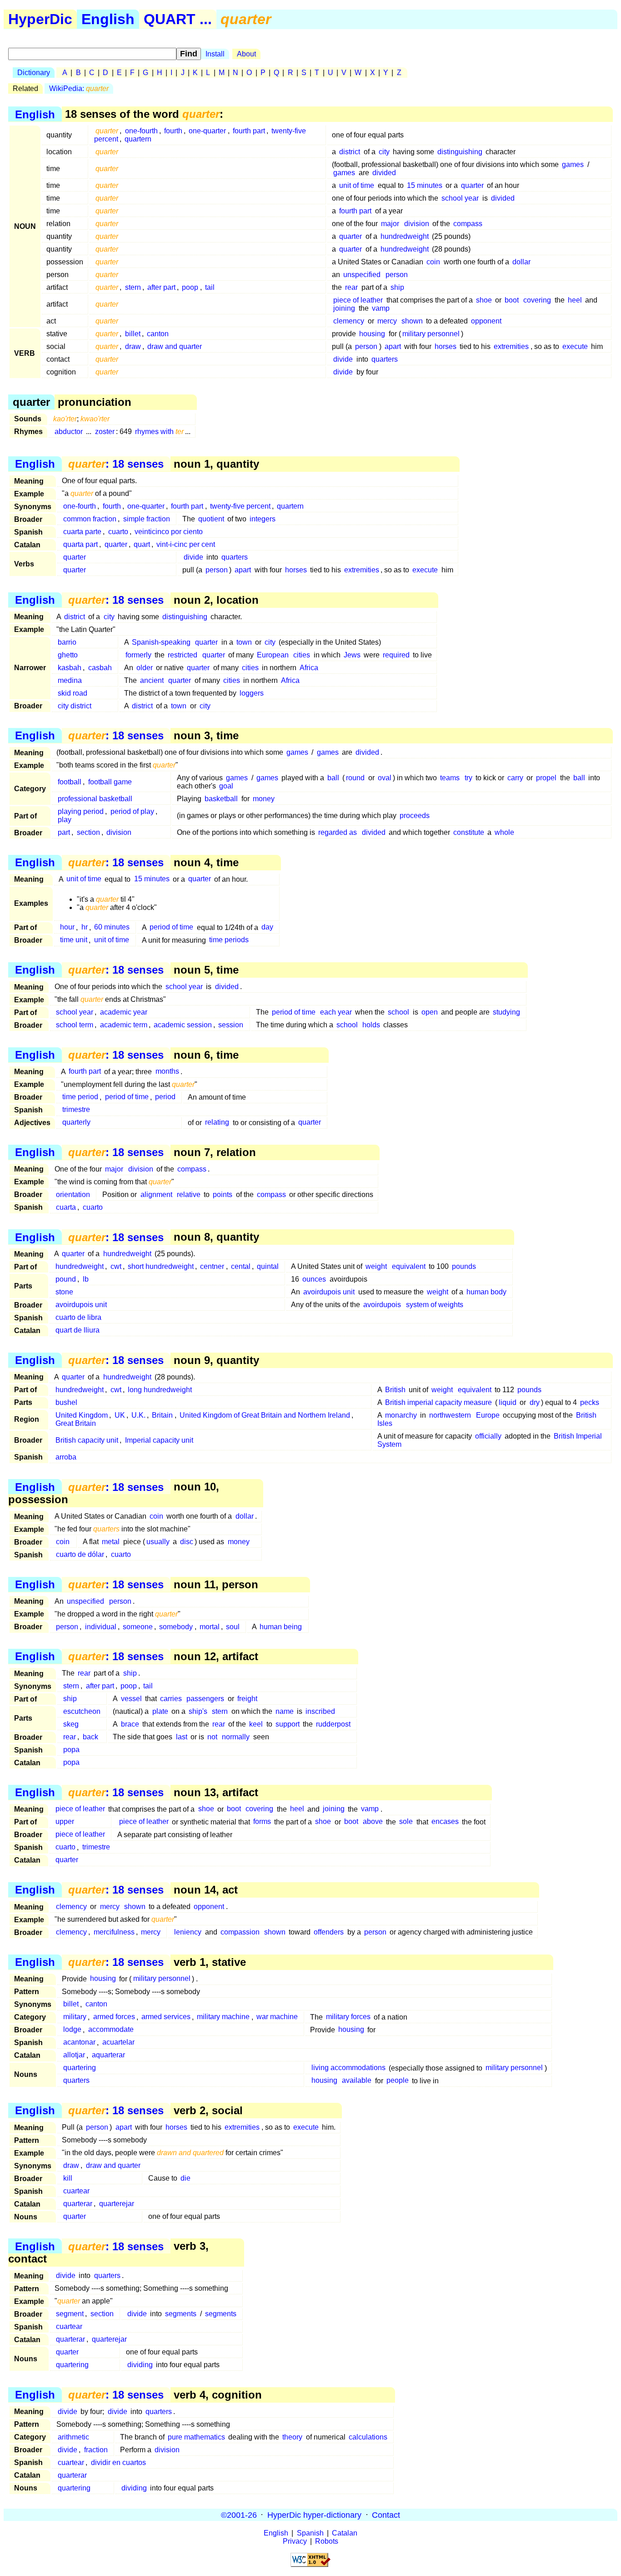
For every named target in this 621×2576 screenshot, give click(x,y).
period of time (171, 927)
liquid (508, 1402)
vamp (381, 308)
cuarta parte (82, 532)
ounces (314, 1279)
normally (236, 1737)
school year (460, 198)
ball (333, 778)
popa (71, 1750)
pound (66, 1279)
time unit (74, 940)
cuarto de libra (78, 1317)
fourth (173, 131)
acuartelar (118, 2043)
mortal (210, 1627)
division (417, 224)
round (355, 778)
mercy (387, 321)
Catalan (345, 2533)
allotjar (74, 2055)
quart (142, 544)
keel (256, 1724)
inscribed (320, 1711)
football (70, 782)
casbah (100, 668)
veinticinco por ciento (169, 532)
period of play (132, 811)
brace (130, 1724)
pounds (464, 1266)
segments (181, 2314)
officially (488, 1436)
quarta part (80, 544)
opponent (486, 321)
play (65, 820)
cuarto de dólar (80, 1554)
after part (161, 287)
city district (75, 706)
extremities (511, 346)
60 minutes (112, 927)
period (165, 1097)
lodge (72, 2030)
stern (133, 287)
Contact (386, 2515)
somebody (176, 1627)
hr (85, 927)
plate (160, 1711)
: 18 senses (116, 464)
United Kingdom (82, 1415)
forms (262, 1822)
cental (241, 1266)
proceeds (415, 816)
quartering (80, 2068)
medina (70, 680)
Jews (352, 655)
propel (546, 778)
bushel (66, 1402)
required (396, 655)
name (285, 1711)
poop (190, 287)
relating (217, 1123)
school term (75, 1025)
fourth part (249, 131)
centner (212, 1266)
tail (210, 287)
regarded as (338, 832)
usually (158, 1542)
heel (575, 300)
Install (215, 54)
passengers (205, 1699)
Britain (162, 1415)
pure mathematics (196, 2437)
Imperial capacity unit (159, 1440)
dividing (140, 2365)
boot (512, 300)
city (384, 152)
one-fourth (141, 131)
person (397, 275)
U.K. (138, 1415)
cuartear (76, 2191)
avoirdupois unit (329, 1292)
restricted (183, 655)
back (90, 1737)
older (145, 668)
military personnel (431, 334)
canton (158, 334)
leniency (188, 1932)
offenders (329, 1932)
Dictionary (34, 73)
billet (133, 334)
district (350, 152)
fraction (96, 2450)
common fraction (90, 519)
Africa (309, 668)
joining (344, 308)
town (244, 642)
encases (445, 1822)
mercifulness (114, 1932)
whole (504, 832)
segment (70, 2314)
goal (226, 786)
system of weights (435, 1305)
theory (292, 2437)
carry (515, 778)
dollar (521, 262)
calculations (368, 2437)
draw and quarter (175, 346)
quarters (385, 359)
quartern (138, 139)
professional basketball (95, 799)
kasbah (70, 668)
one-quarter (207, 131)
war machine (277, 2017)
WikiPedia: (79, 88)
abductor (69, 432)
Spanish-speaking (161, 642)
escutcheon (82, 1711)
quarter (472, 185)
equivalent (409, 1266)
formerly (138, 655)
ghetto (68, 655)
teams (450, 778)
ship (397, 287)
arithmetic (73, 2437)
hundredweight (405, 236)
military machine (223, 2017)
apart (393, 346)
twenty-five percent (240, 506)
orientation (73, 1195)
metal (111, 1542)
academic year (124, 1012)
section (88, 832)
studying (506, 1012)
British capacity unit (87, 1440)
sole (406, 1822)
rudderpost (333, 1724)
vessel (131, 1699)
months (167, 1072)
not (212, 1737)
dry (535, 1402)
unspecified (362, 275)
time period (80, 1097)
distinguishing (460, 152)
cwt (116, 1266)
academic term (124, 1025)
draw (133, 346)
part (64, 832)
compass (468, 224)
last (182, 1737)
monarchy (401, 1415)
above (373, 1822)
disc (187, 1542)
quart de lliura (78, 1330)
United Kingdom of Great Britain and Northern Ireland (265, 1415)
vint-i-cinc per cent (186, 544)
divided (384, 173)
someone (138, 1627)
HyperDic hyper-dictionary (314, 2515)
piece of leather (358, 300)
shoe (484, 300)
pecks (590, 1402)
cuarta (66, 1207)
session (231, 1025)
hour (67, 927)
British (395, 1390)
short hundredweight (161, 1266)
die (185, 2178)
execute (575, 346)
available (357, 2081)
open (430, 1012)
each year (336, 1012)
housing (372, 334)
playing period (81, 811)
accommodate (111, 2030)
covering (537, 300)
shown (412, 321)
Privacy (295, 2541)
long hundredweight (160, 1390)
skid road (73, 693)
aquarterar (108, 2055)
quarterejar (117, 2204)
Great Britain (76, 1423)
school (398, 1012)
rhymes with (159, 432)
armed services (166, 2017)
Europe (488, 1415)
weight (376, 1266)
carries (171, 1699)
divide (343, 359)
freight (247, 1699)
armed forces (114, 2017)
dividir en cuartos (118, 2462)
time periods (229, 940)
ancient (152, 680)
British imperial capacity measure (438, 1402)
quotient (211, 519)
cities (302, 655)
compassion (240, 1932)
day (267, 927)
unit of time (357, 185)
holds (371, 1025)
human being (281, 1627)
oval (385, 778)
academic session (183, 1025)
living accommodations (348, 2068)
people (398, 2081)
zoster (105, 432)
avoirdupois (382, 1305)
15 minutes (425, 185)
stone (64, 1292)
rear (351, 287)
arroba (66, 1457)
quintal (268, 1266)
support (288, 1724)
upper (65, 1822)
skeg (71, 1724)
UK (120, 1415)
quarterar (78, 2204)
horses (446, 346)
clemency (349, 321)
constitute (469, 832)
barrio (67, 642)
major (390, 224)
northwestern (450, 1415)
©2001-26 (239, 2515)
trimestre (76, 1110)
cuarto (118, 532)
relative (189, 1195)
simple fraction (147, 519)
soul (233, 1627)
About (246, 54)
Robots (327, 2541)
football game (110, 782)
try (468, 778)
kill (68, 2178)
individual (101, 1627)
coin (433, 262)
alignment (156, 1195)
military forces (348, 2017)
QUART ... (178, 19)
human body (486, 1292)
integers (263, 519)
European (273, 655)
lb (86, 1279)
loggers (252, 693)
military (75, 2017)
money (264, 799)
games (573, 164)
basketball (221, 799)
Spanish (310, 2533)
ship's (198, 1711)
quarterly (76, 1123)
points (223, 1195)
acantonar (79, 2043)
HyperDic (40, 19)
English (108, 19)
